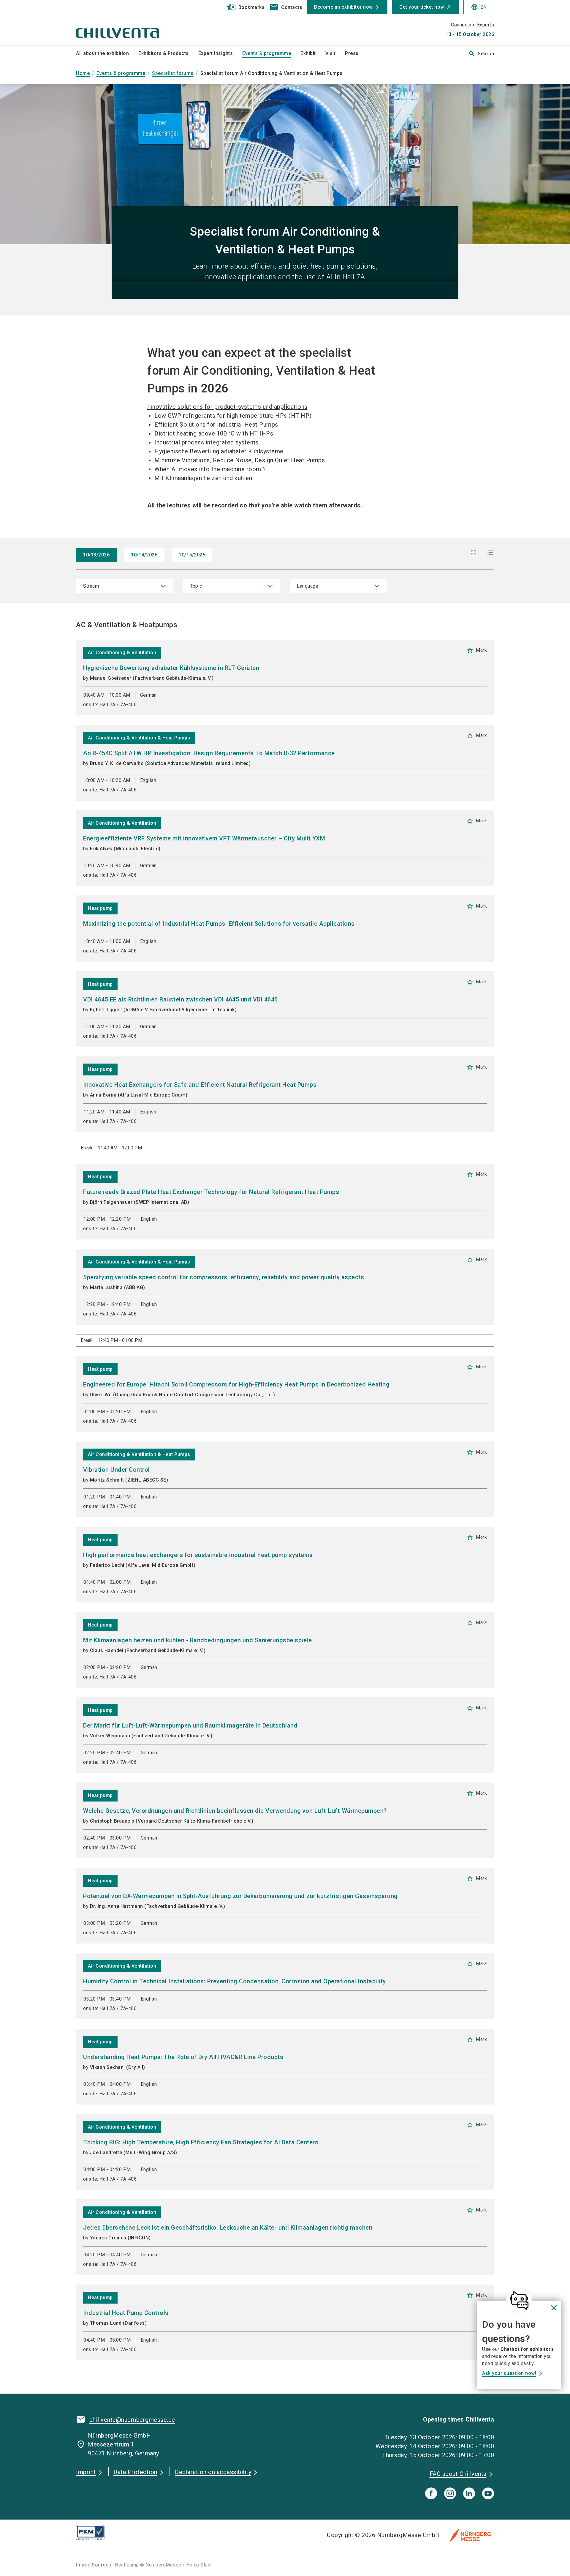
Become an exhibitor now (343, 7)
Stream (91, 586)
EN (479, 7)
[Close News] (519, 2301)
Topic (196, 586)
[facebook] (431, 2493)
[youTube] (488, 2493)
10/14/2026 (144, 555)
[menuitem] (107, 54)
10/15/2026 (192, 555)
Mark (477, 650)
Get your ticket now (422, 7)
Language (308, 586)
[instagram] (450, 2493)
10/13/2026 (96, 555)
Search (481, 54)
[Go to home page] (125, 23)
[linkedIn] (469, 2493)
